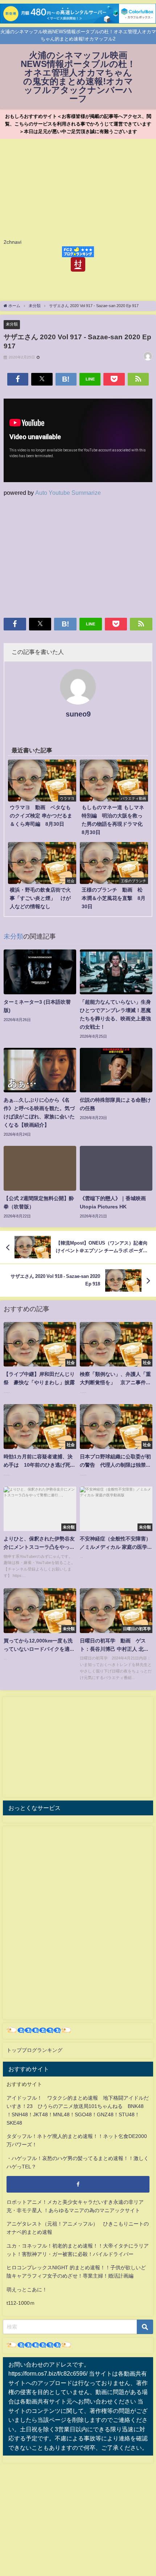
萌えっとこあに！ (27, 2290)
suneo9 (78, 714)
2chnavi (13, 242)
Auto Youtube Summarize (68, 493)
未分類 (12, 324)
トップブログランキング (34, 2050)
